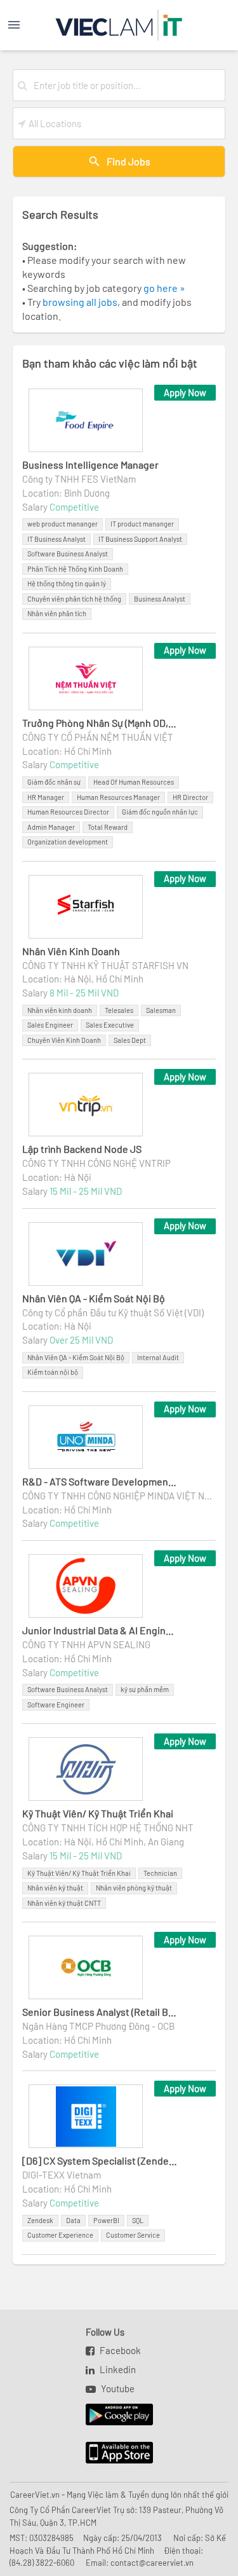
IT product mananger (142, 524)
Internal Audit (158, 1357)
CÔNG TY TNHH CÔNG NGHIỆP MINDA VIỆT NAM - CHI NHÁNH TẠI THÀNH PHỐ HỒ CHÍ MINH (119, 1496)
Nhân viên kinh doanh (60, 1010)
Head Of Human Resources (134, 782)
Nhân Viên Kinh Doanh (71, 951)
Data (73, 2220)
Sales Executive (110, 1025)
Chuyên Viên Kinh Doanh (64, 1040)
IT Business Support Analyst (140, 539)
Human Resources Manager (118, 797)
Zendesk (40, 2220)
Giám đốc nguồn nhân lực (160, 812)
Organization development (68, 842)
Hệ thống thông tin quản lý (67, 583)
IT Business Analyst (56, 539)
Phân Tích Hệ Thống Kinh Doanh (75, 569)
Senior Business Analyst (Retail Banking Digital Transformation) (100, 2012)
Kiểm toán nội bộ (53, 1372)
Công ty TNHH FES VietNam (79, 479)
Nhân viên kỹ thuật (55, 1888)
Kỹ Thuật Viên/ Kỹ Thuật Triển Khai (98, 1813)
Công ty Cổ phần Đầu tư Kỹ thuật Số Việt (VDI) (113, 1312)
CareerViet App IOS (110, 2453)
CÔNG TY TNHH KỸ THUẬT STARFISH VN (105, 965)
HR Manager (46, 797)
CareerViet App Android (113, 2415)
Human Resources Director (68, 812)
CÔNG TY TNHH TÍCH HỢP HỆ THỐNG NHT (108, 1828)
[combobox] (127, 85)
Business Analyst (160, 599)
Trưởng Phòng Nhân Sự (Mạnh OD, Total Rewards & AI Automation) (100, 723)
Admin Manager (51, 827)
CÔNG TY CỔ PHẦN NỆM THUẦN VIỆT (98, 737)
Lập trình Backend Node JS (82, 1149)
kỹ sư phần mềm (145, 1689)
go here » (164, 288)
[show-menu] (25, 25)
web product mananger (63, 524)
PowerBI (106, 2220)
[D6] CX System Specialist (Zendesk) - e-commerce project (100, 2160)
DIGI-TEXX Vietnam (62, 2175)
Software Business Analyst (68, 554)
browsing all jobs (80, 302)
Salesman (161, 1010)
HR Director (190, 797)
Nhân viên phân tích (57, 613)
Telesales (119, 1010)
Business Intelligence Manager (90, 465)
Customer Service (133, 2235)
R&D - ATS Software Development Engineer (100, 1481)
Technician (160, 1873)
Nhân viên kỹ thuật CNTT (64, 1903)
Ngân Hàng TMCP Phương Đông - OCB (98, 2026)
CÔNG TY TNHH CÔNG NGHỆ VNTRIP (96, 1163)
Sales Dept (130, 1040)
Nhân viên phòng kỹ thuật (134, 1888)
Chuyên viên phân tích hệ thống (74, 599)
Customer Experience (60, 2235)
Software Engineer (56, 1705)
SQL (138, 2220)
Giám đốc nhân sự (54, 782)
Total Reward (108, 827)
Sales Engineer (50, 1025)
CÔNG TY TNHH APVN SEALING (86, 1644)
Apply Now (185, 392)
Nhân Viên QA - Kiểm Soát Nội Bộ (94, 1298)
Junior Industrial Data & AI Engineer (100, 1630)
